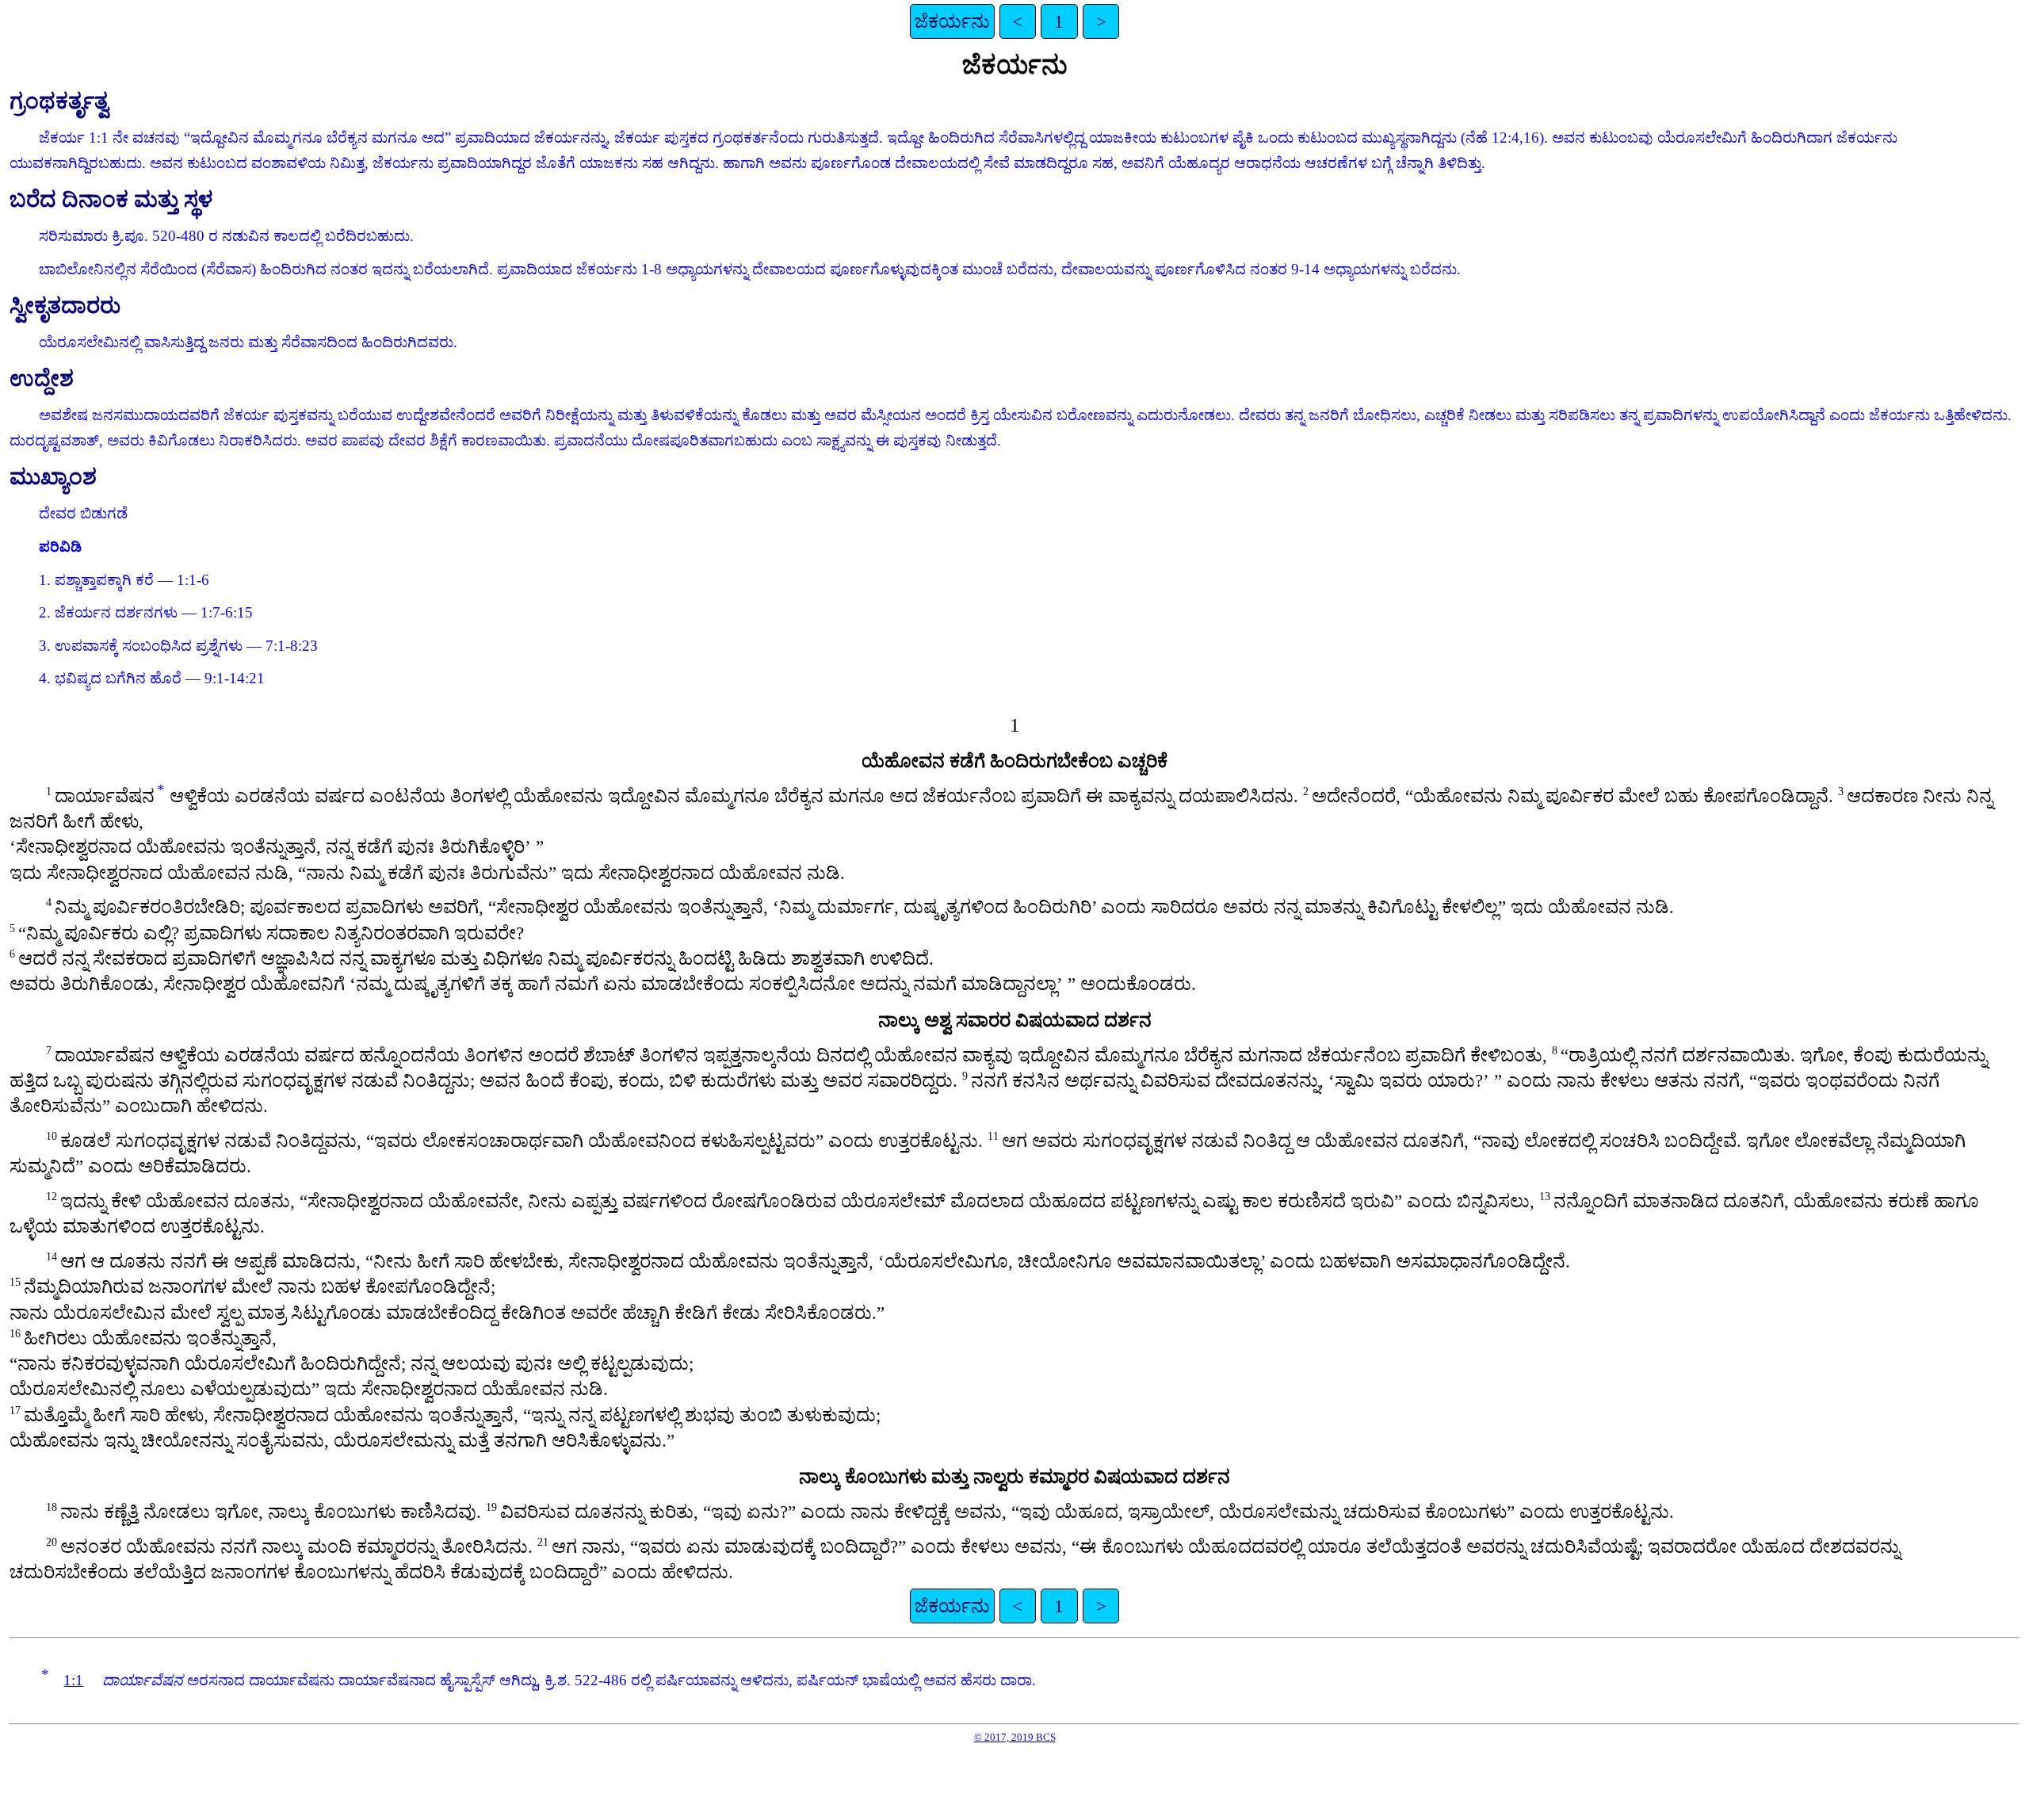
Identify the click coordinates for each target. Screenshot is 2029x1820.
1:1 (73, 1680)
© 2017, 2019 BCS (1015, 1737)
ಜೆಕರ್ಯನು (952, 21)
